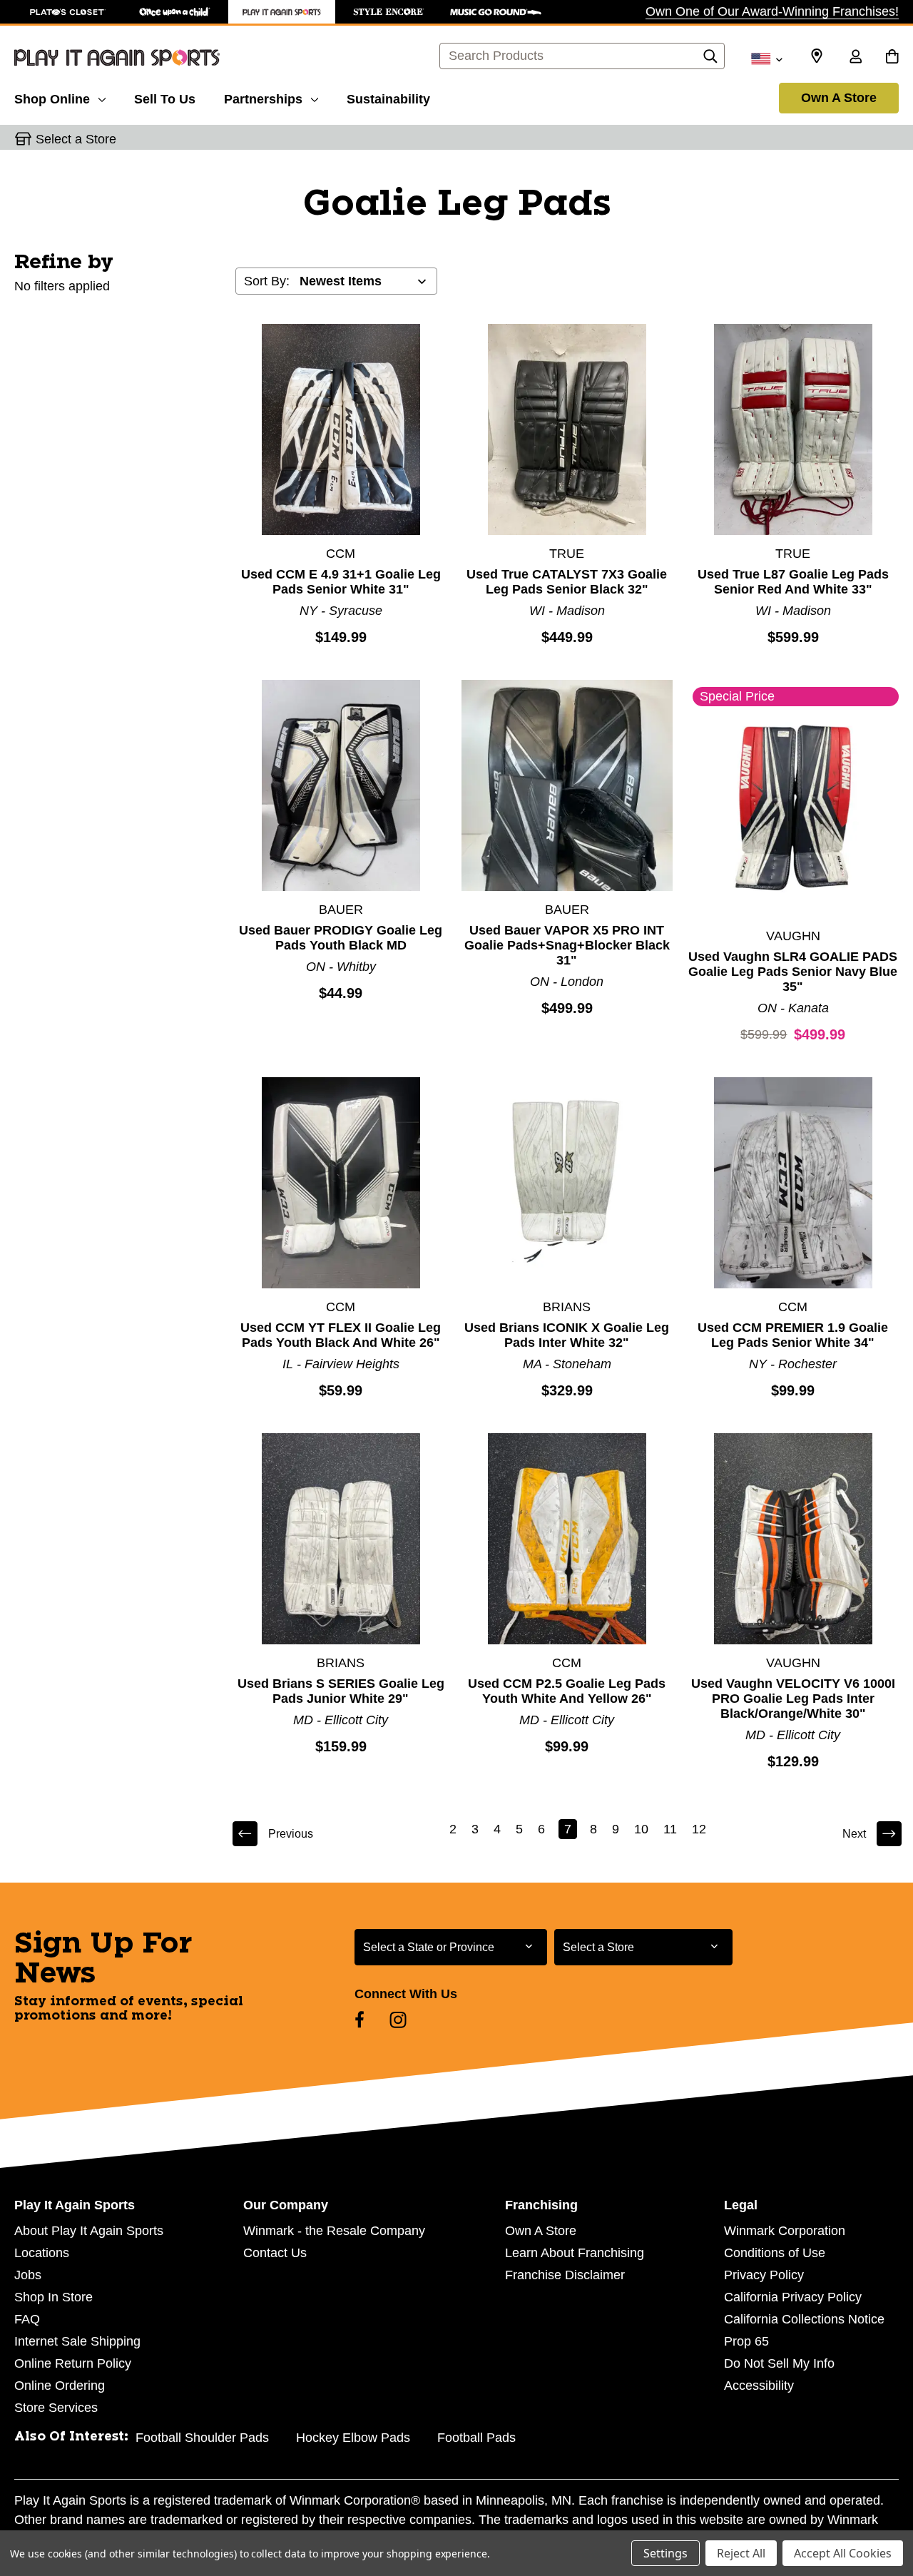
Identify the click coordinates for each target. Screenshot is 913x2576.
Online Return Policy (73, 2363)
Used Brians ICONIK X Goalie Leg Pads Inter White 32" (567, 1335)
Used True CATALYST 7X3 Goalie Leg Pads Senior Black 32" (567, 582)
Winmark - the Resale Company (334, 2231)
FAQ (27, 2319)
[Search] (710, 60)
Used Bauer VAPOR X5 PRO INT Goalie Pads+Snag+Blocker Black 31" (567, 945)
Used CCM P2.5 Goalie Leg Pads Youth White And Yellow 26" (567, 1691)
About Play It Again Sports (89, 2231)
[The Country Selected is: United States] (766, 58)
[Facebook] (359, 2020)
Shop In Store (53, 2297)
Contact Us (275, 2253)
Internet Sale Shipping (77, 2341)
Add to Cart (341, 429)
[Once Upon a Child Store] (175, 12)
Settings (665, 2553)
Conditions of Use (775, 2253)
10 (641, 1829)
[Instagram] (398, 2020)
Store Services (56, 2408)
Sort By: (267, 281)
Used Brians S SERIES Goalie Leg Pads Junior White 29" (341, 1691)
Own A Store (839, 98)
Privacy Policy (764, 2275)
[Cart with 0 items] (892, 58)
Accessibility (759, 2386)
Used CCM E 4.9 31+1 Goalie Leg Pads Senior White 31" (341, 582)
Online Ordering (60, 2386)
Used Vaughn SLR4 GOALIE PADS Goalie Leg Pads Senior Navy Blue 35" (793, 972)
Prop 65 (746, 2341)
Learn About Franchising (575, 2253)
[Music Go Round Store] (496, 12)
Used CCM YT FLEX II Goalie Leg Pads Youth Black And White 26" (341, 1335)
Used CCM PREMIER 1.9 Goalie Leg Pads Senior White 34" (793, 1335)
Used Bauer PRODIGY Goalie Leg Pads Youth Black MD (341, 938)
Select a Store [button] (76, 139)
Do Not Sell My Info (779, 2363)
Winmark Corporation (785, 2231)
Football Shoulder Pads (202, 2438)
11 (670, 1829)
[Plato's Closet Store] (68, 12)
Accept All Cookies (843, 2553)
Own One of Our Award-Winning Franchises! (772, 11)
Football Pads (476, 2438)
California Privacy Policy (793, 2297)
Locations (42, 2253)
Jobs (28, 2275)
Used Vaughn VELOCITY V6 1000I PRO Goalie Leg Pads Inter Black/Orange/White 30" (793, 1699)
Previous (291, 1834)
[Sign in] (855, 58)
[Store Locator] (817, 56)
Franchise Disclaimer (565, 2275)
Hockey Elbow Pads (353, 2438)
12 (699, 1829)
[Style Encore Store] (389, 12)
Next (854, 1834)
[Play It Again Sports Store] (282, 12)
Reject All (741, 2553)
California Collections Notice (804, 2319)
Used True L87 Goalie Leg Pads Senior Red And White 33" (793, 582)
